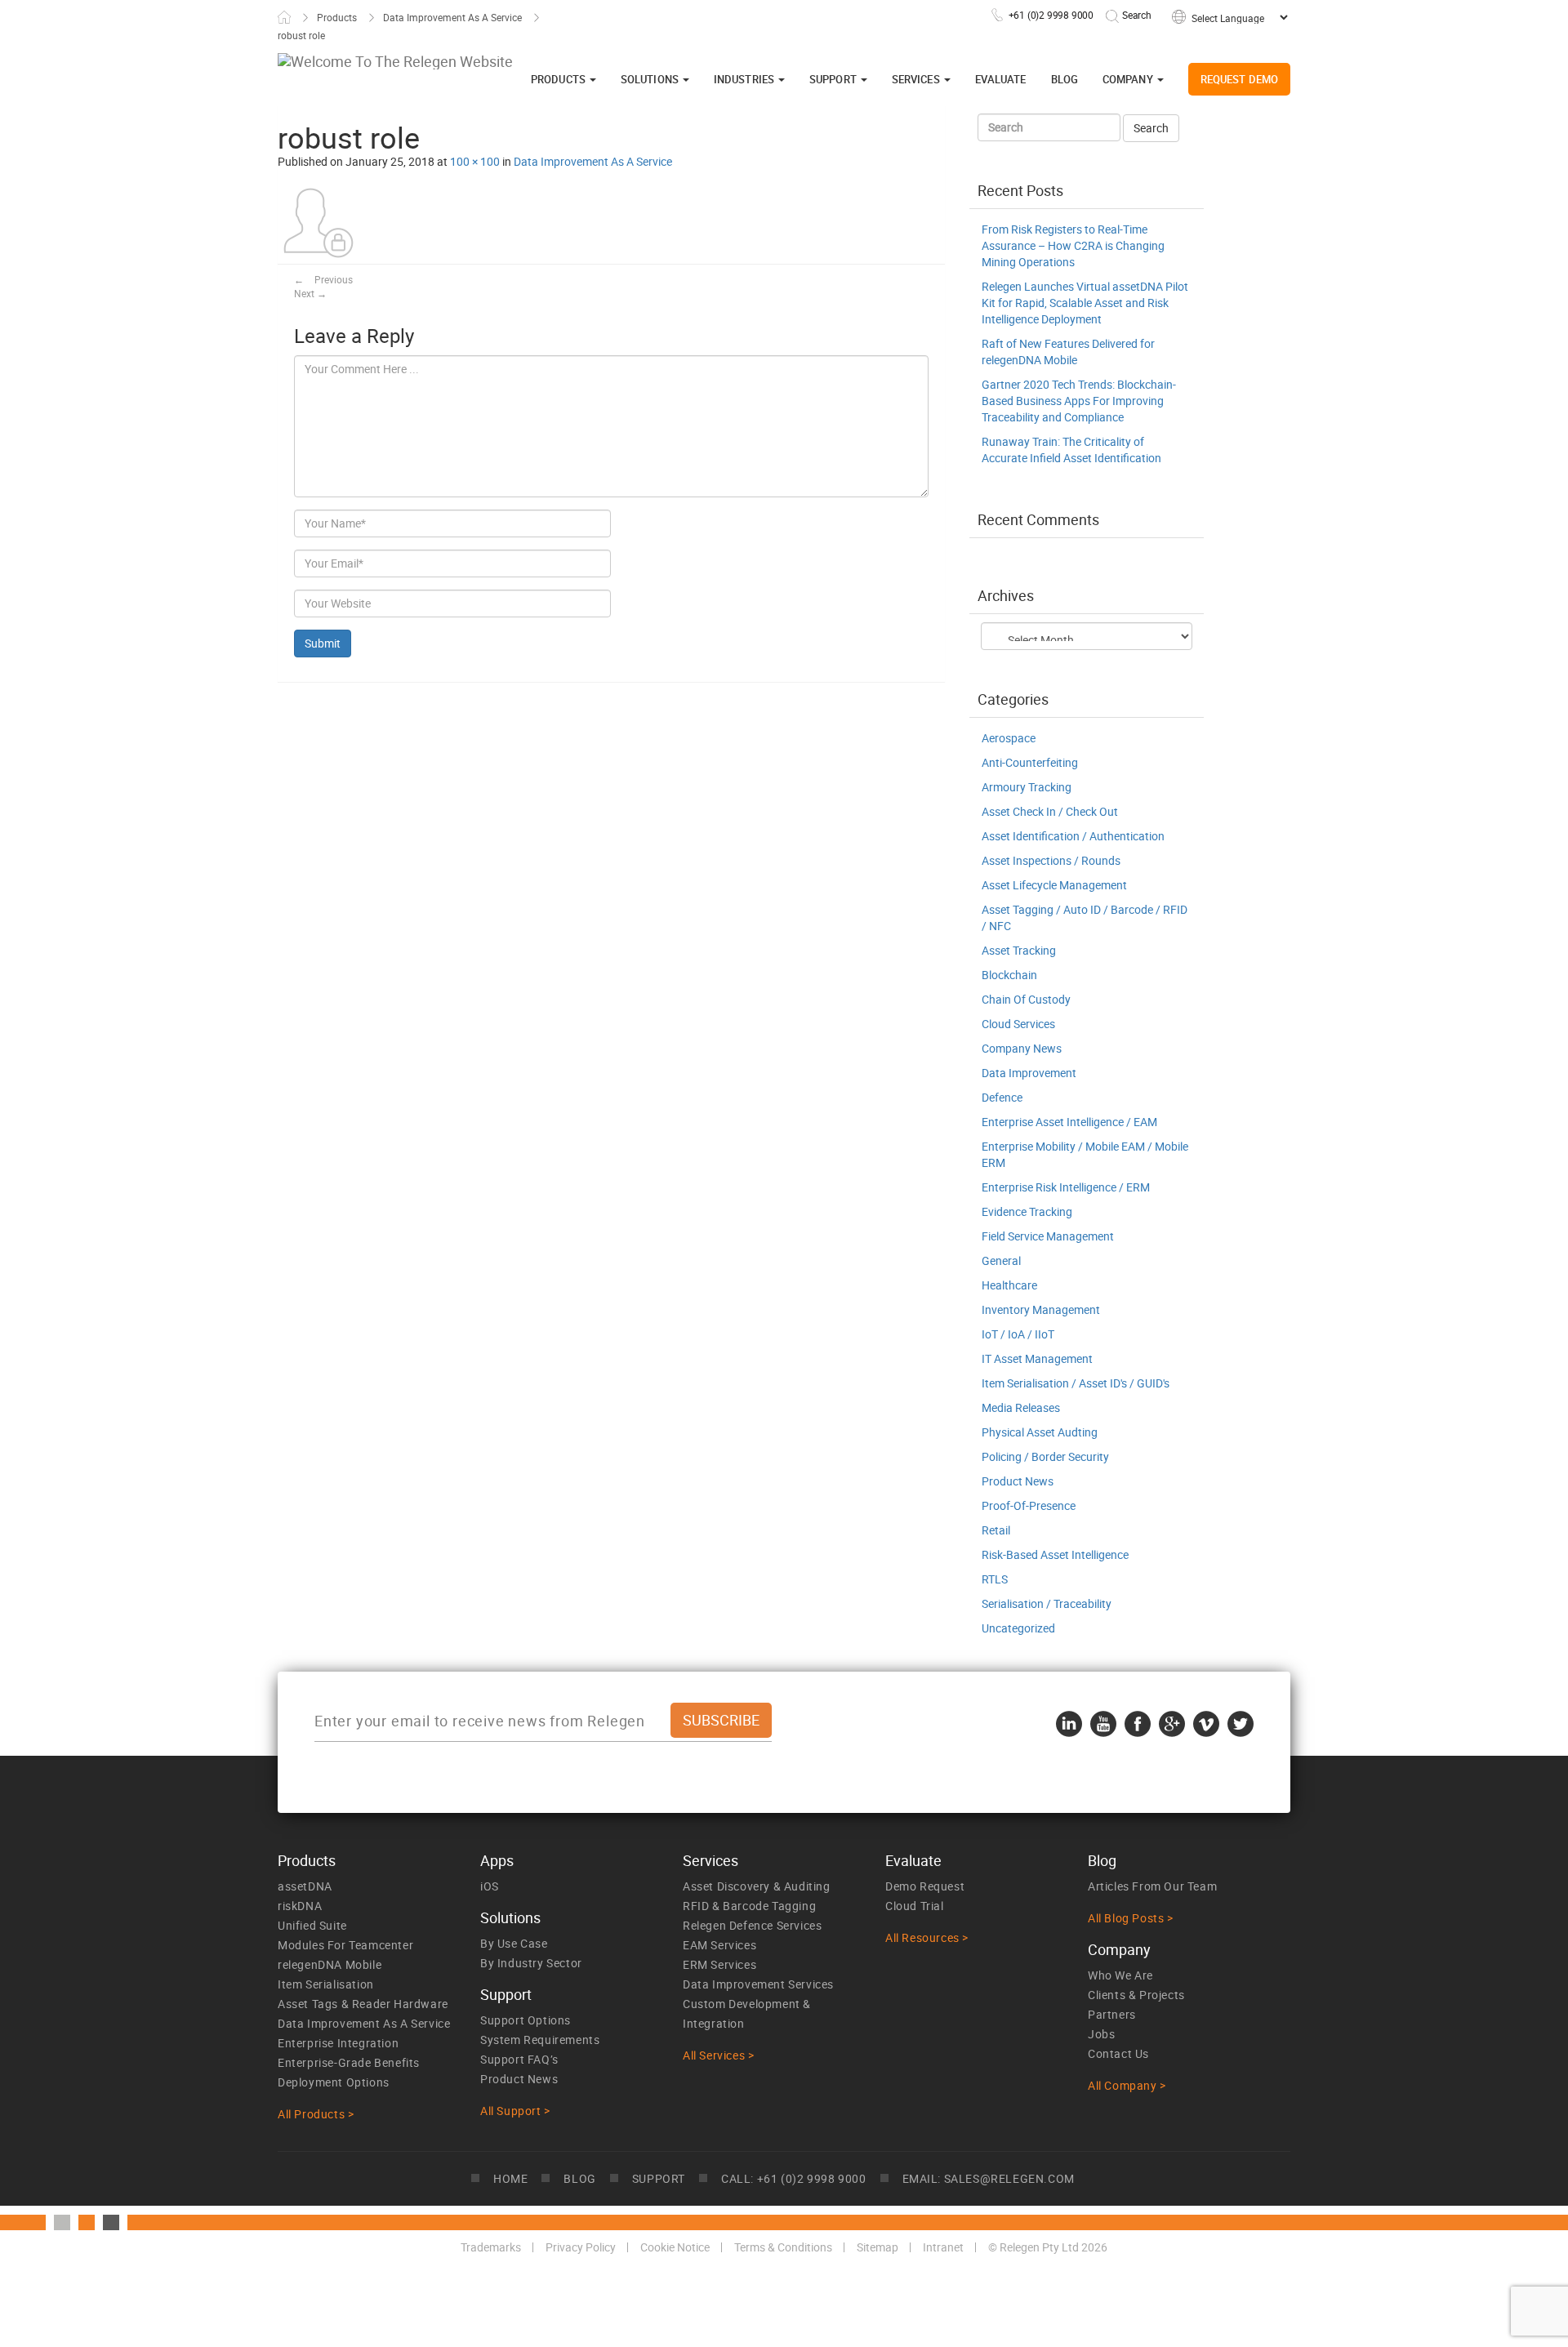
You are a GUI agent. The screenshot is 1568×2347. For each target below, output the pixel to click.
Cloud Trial (915, 1906)
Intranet (943, 2247)
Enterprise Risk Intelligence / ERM (1066, 1187)
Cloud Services (1018, 1024)
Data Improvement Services (758, 1984)
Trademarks (491, 2247)
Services (917, 79)
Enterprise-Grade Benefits (349, 2062)
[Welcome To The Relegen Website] (395, 61)
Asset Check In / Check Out (1050, 811)
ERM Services (719, 1964)
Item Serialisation (326, 1984)
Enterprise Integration (338, 2043)
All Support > (515, 2111)
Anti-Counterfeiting (1030, 762)
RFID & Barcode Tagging (749, 1906)
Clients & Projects (1136, 1995)
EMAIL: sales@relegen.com (989, 2178)
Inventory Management (1041, 1309)
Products (337, 17)
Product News (1018, 1481)
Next (310, 293)
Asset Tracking (1019, 950)
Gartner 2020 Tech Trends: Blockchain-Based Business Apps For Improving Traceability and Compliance (1079, 401)
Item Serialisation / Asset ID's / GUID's (1076, 1383)
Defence (1002, 1097)
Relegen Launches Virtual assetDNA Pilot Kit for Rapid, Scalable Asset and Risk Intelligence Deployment (1085, 303)
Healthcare (1009, 1285)
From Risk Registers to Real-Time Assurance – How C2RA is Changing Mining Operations (1073, 245)
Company (1129, 79)
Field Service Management (1048, 1236)
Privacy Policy (581, 2247)
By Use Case (514, 1943)
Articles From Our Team (1152, 1886)
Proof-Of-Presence (1029, 1505)
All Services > (718, 2055)
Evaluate (1001, 79)
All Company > (1127, 2085)
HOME (510, 2178)
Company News (1022, 1048)
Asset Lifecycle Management (1054, 885)
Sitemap (878, 2247)
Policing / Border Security (1045, 1456)
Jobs (1101, 2034)
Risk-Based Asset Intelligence (1055, 1554)
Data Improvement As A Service (452, 17)
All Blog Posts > (1131, 1918)
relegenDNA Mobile (330, 1964)
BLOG (579, 2178)
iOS (490, 1886)
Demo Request (925, 1886)
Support (834, 79)
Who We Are (1120, 1975)
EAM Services (719, 1945)
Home (284, 17)
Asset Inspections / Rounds (1051, 860)
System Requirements (540, 2040)
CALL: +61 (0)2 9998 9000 (793, 2178)
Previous (323, 279)
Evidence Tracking (1027, 1211)
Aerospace (1009, 738)
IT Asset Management (1037, 1358)
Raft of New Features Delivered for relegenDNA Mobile (1068, 352)
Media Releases (1021, 1407)
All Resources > (927, 1937)
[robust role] (318, 222)
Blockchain (1009, 975)
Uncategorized (1018, 1628)
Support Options (526, 2020)
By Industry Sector (531, 1963)
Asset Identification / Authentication (1073, 836)
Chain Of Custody (1026, 999)
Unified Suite (312, 1925)
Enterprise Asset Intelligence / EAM (1069, 1122)
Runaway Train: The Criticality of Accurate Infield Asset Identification (1071, 450)
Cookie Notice (675, 2247)
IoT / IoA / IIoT (1018, 1334)
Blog (1065, 79)
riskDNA (300, 1906)
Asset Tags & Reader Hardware (363, 2004)
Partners (1112, 2014)
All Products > (316, 2114)
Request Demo (1239, 79)
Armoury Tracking (1027, 787)
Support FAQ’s (519, 2059)
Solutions (651, 79)
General (1001, 1260)
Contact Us (1118, 2053)
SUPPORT (659, 2178)
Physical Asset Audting (1040, 1432)
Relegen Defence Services (752, 1925)
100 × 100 (475, 161)
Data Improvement (1029, 1073)
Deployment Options (334, 2082)
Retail (996, 1530)
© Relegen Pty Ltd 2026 (1048, 2247)
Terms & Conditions (783, 2247)
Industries (745, 79)
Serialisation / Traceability (1047, 1603)
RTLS (995, 1579)
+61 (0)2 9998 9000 (1051, 15)
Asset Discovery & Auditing (757, 1886)
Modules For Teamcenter (345, 1945)
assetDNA (305, 1886)
